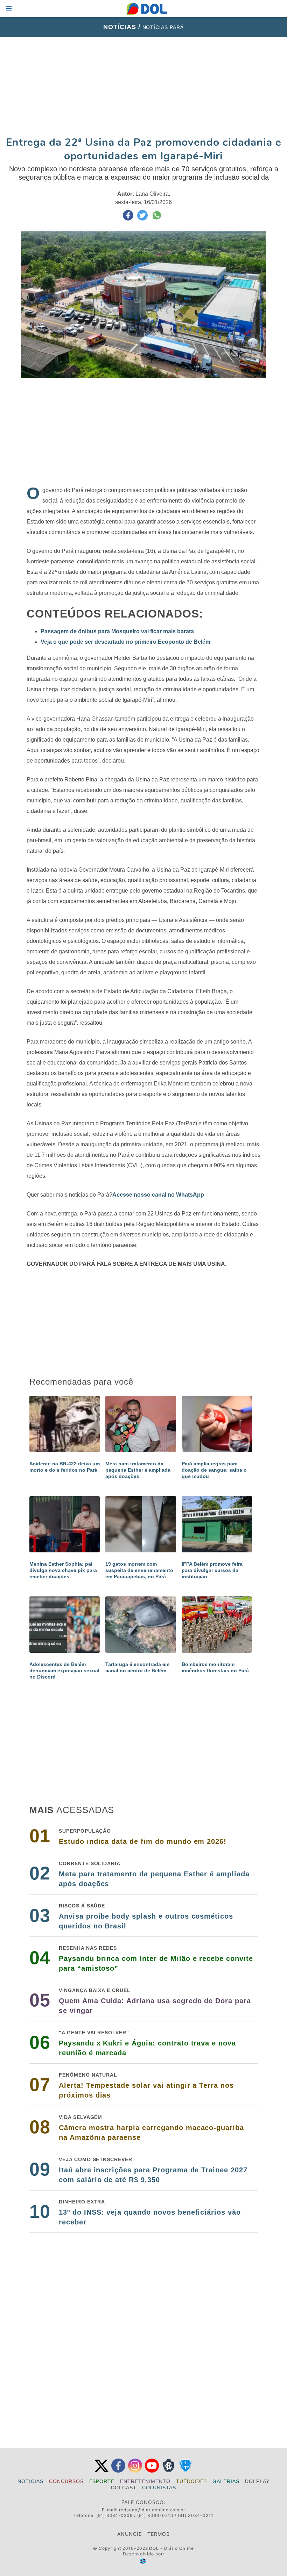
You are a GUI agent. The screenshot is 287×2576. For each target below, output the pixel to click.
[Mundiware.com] (143, 2561)
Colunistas (159, 2488)
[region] (143, 86)
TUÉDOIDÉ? (192, 2481)
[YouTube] (152, 2471)
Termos (159, 2534)
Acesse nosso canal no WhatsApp (158, 1195)
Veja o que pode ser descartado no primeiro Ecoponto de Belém (125, 642)
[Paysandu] (185, 2471)
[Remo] (169, 2471)
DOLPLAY (257, 2481)
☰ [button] (9, 9)
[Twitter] (101, 2471)
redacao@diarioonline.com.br (152, 2510)
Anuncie (129, 2534)
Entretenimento (145, 2481)
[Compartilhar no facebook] (129, 219)
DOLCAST (124, 2488)
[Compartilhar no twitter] (143, 219)
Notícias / (123, 27)
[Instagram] (135, 2471)
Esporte (102, 2481)
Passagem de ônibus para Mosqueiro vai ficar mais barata (117, 631)
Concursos (66, 2481)
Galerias (226, 2481)
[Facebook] (118, 2471)
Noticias (30, 2481)
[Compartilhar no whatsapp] (157, 219)
